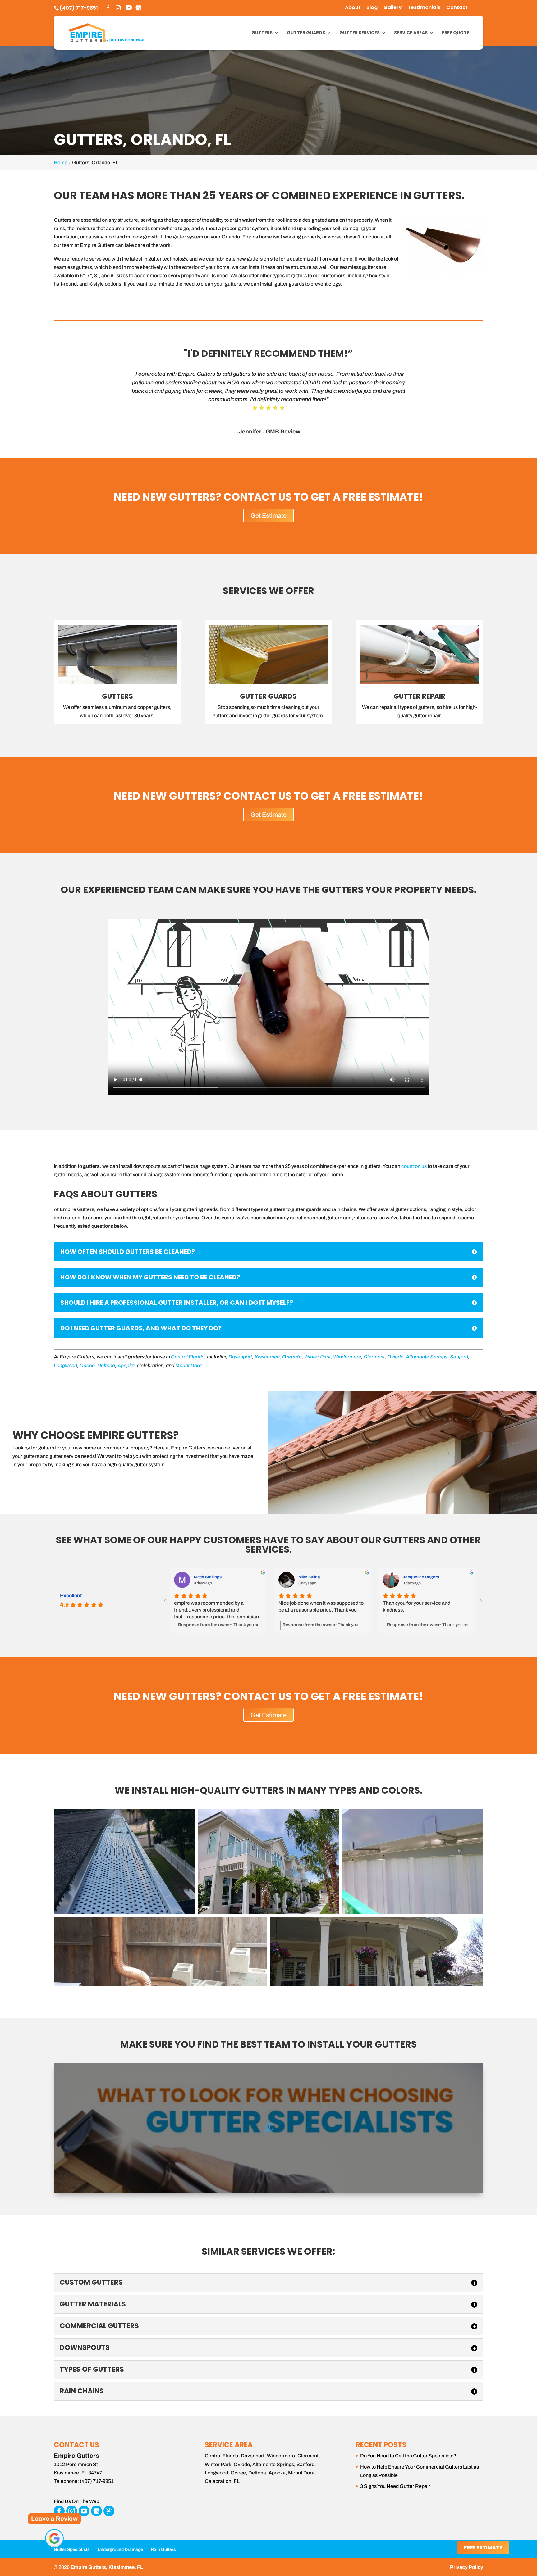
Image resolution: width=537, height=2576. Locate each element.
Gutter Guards (306, 33)
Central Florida (188, 1357)
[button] (124, 1862)
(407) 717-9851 (79, 8)
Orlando (292, 1357)
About (353, 8)
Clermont (374, 1357)
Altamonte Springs (427, 1357)
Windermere (347, 1357)
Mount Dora (188, 1365)
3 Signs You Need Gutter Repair (395, 2486)
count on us (414, 1166)
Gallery (393, 8)
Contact (457, 8)
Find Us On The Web (76, 2501)
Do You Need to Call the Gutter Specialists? (408, 2456)
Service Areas (411, 33)
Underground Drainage (120, 2549)
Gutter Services (360, 33)
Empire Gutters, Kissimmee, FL (107, 2567)
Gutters (262, 33)
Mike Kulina (309, 1577)
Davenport (240, 1357)
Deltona (106, 1365)
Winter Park (317, 1357)
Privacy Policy (467, 2567)
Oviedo (395, 1357)
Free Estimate (483, 2548)
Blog (372, 8)
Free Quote (456, 33)
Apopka (126, 1365)
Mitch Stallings (208, 1577)
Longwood (65, 1365)
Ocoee (87, 1365)
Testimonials (424, 8)
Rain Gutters (163, 2549)
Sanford (459, 1357)
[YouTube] (129, 8)
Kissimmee (267, 1357)
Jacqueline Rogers (421, 1577)
